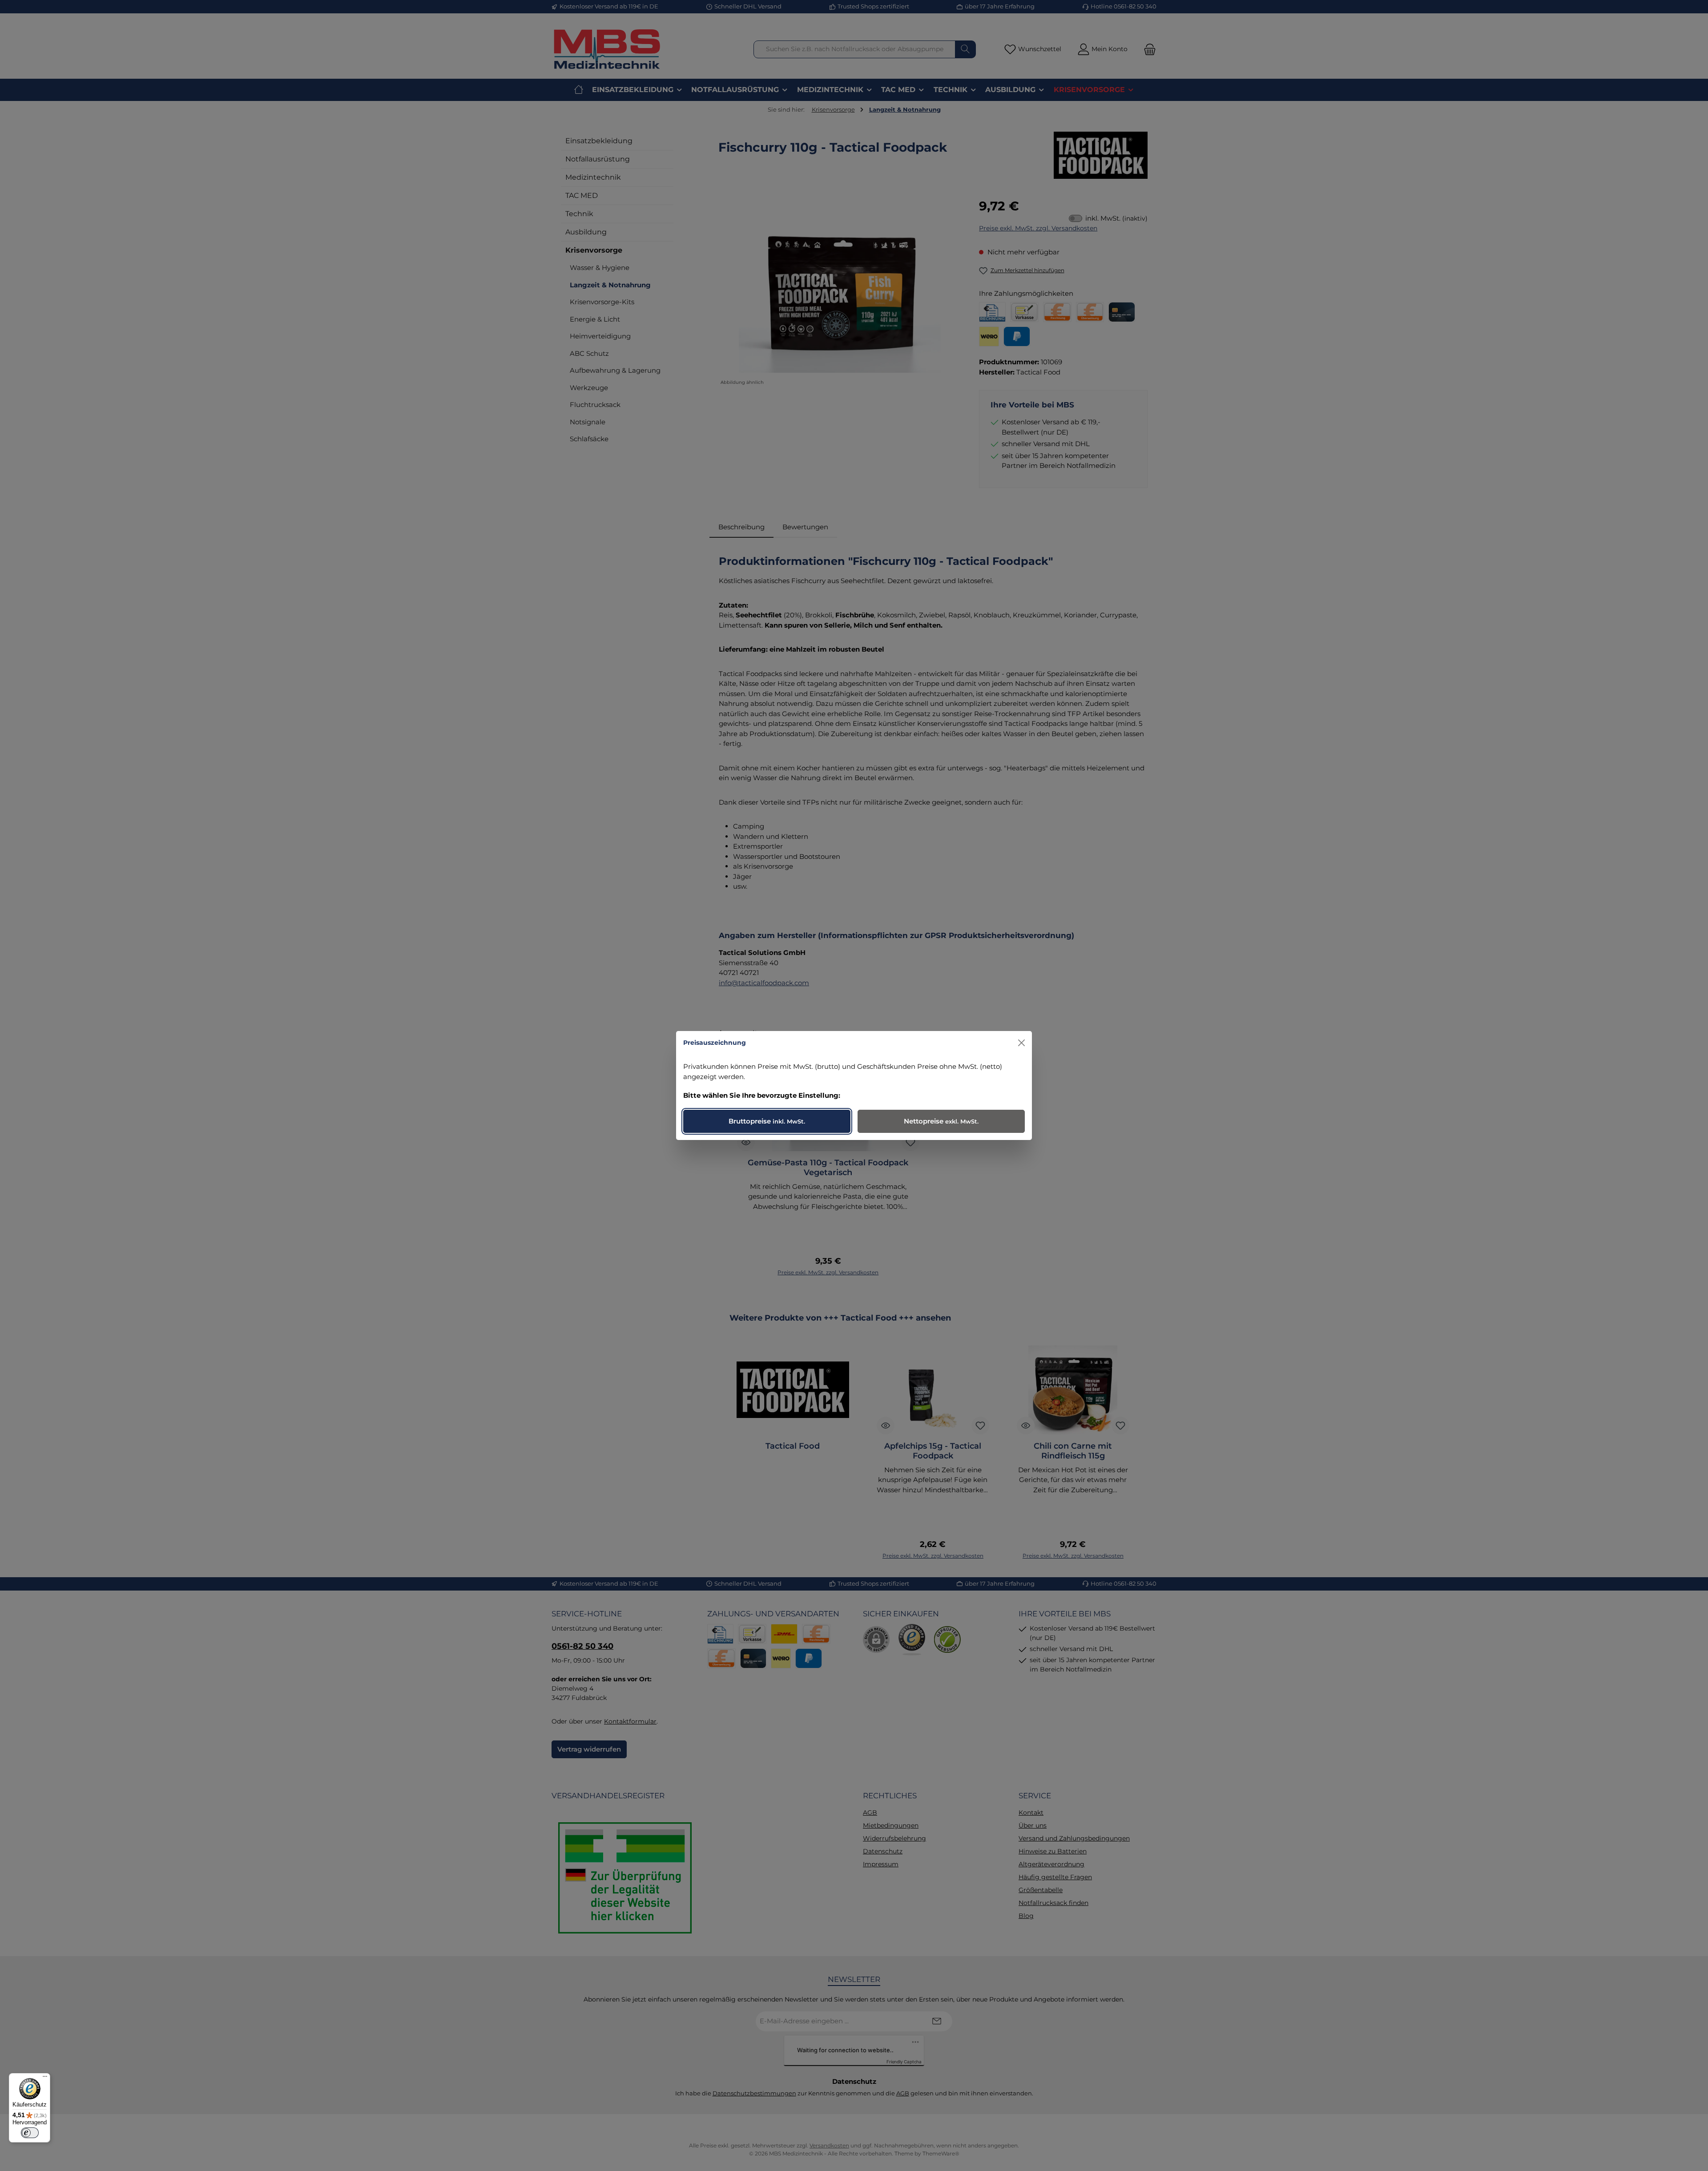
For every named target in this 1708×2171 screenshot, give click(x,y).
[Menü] (45, 2078)
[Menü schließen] (1021, 1043)
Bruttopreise (767, 1121)
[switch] (30, 2133)
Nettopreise (941, 1121)
